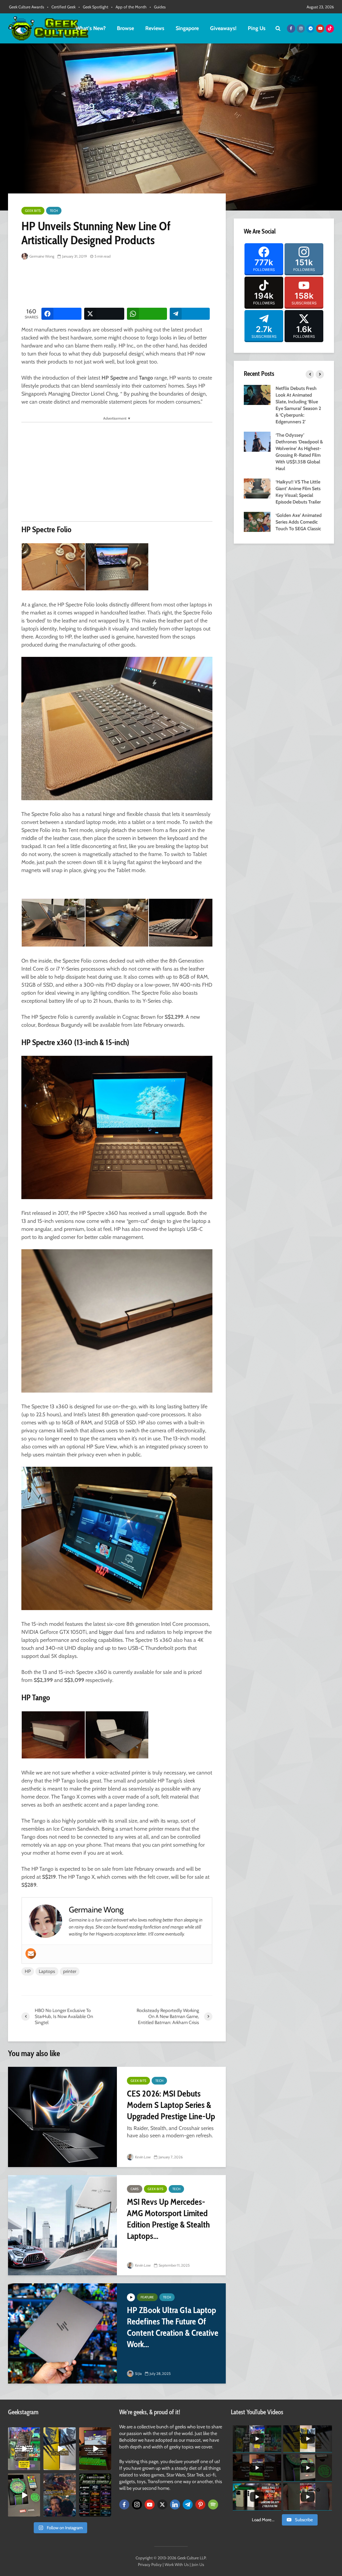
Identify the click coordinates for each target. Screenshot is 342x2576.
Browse (125, 28)
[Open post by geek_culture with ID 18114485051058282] (24, 2495)
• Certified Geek (61, 7)
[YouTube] (150, 2505)
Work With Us (177, 2564)
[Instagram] (137, 2505)
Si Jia (138, 2374)
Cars (135, 2189)
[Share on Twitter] (104, 314)
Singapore (187, 28)
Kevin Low (142, 2157)
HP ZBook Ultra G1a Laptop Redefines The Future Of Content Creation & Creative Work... (173, 2327)
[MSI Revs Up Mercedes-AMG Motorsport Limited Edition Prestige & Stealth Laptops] (62, 2225)
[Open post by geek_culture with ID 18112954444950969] (24, 2449)
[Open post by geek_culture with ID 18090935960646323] (95, 2449)
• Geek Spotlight (93, 7)
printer (70, 1971)
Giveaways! (223, 28)
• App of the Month (129, 7)
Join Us (198, 2564)
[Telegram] (188, 2505)
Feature (147, 2297)
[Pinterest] (200, 2505)
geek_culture (24, 2432)
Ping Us (257, 28)
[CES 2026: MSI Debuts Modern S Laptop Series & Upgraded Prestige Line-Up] (62, 2117)
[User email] (31, 1954)
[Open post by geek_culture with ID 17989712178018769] (59, 2495)
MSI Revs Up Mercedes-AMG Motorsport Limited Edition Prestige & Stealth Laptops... (168, 2219)
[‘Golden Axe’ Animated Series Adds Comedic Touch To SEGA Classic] (257, 521)
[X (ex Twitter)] (162, 2505)
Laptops (47, 1971)
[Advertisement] (143, 284)
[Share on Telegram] (190, 314)
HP (28, 1971)
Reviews (155, 28)
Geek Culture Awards (27, 7)
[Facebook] (124, 2505)
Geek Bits (33, 211)
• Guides (158, 7)
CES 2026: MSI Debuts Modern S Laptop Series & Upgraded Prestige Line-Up (171, 2105)
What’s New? (91, 28)
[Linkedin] (175, 2505)
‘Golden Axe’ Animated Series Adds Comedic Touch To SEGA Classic (299, 522)
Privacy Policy (150, 2564)
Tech (54, 211)
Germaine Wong (41, 256)
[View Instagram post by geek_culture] (36, 2466)
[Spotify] (213, 2505)
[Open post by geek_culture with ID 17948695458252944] (95, 2495)
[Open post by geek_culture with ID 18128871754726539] (59, 2449)
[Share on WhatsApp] (147, 314)
